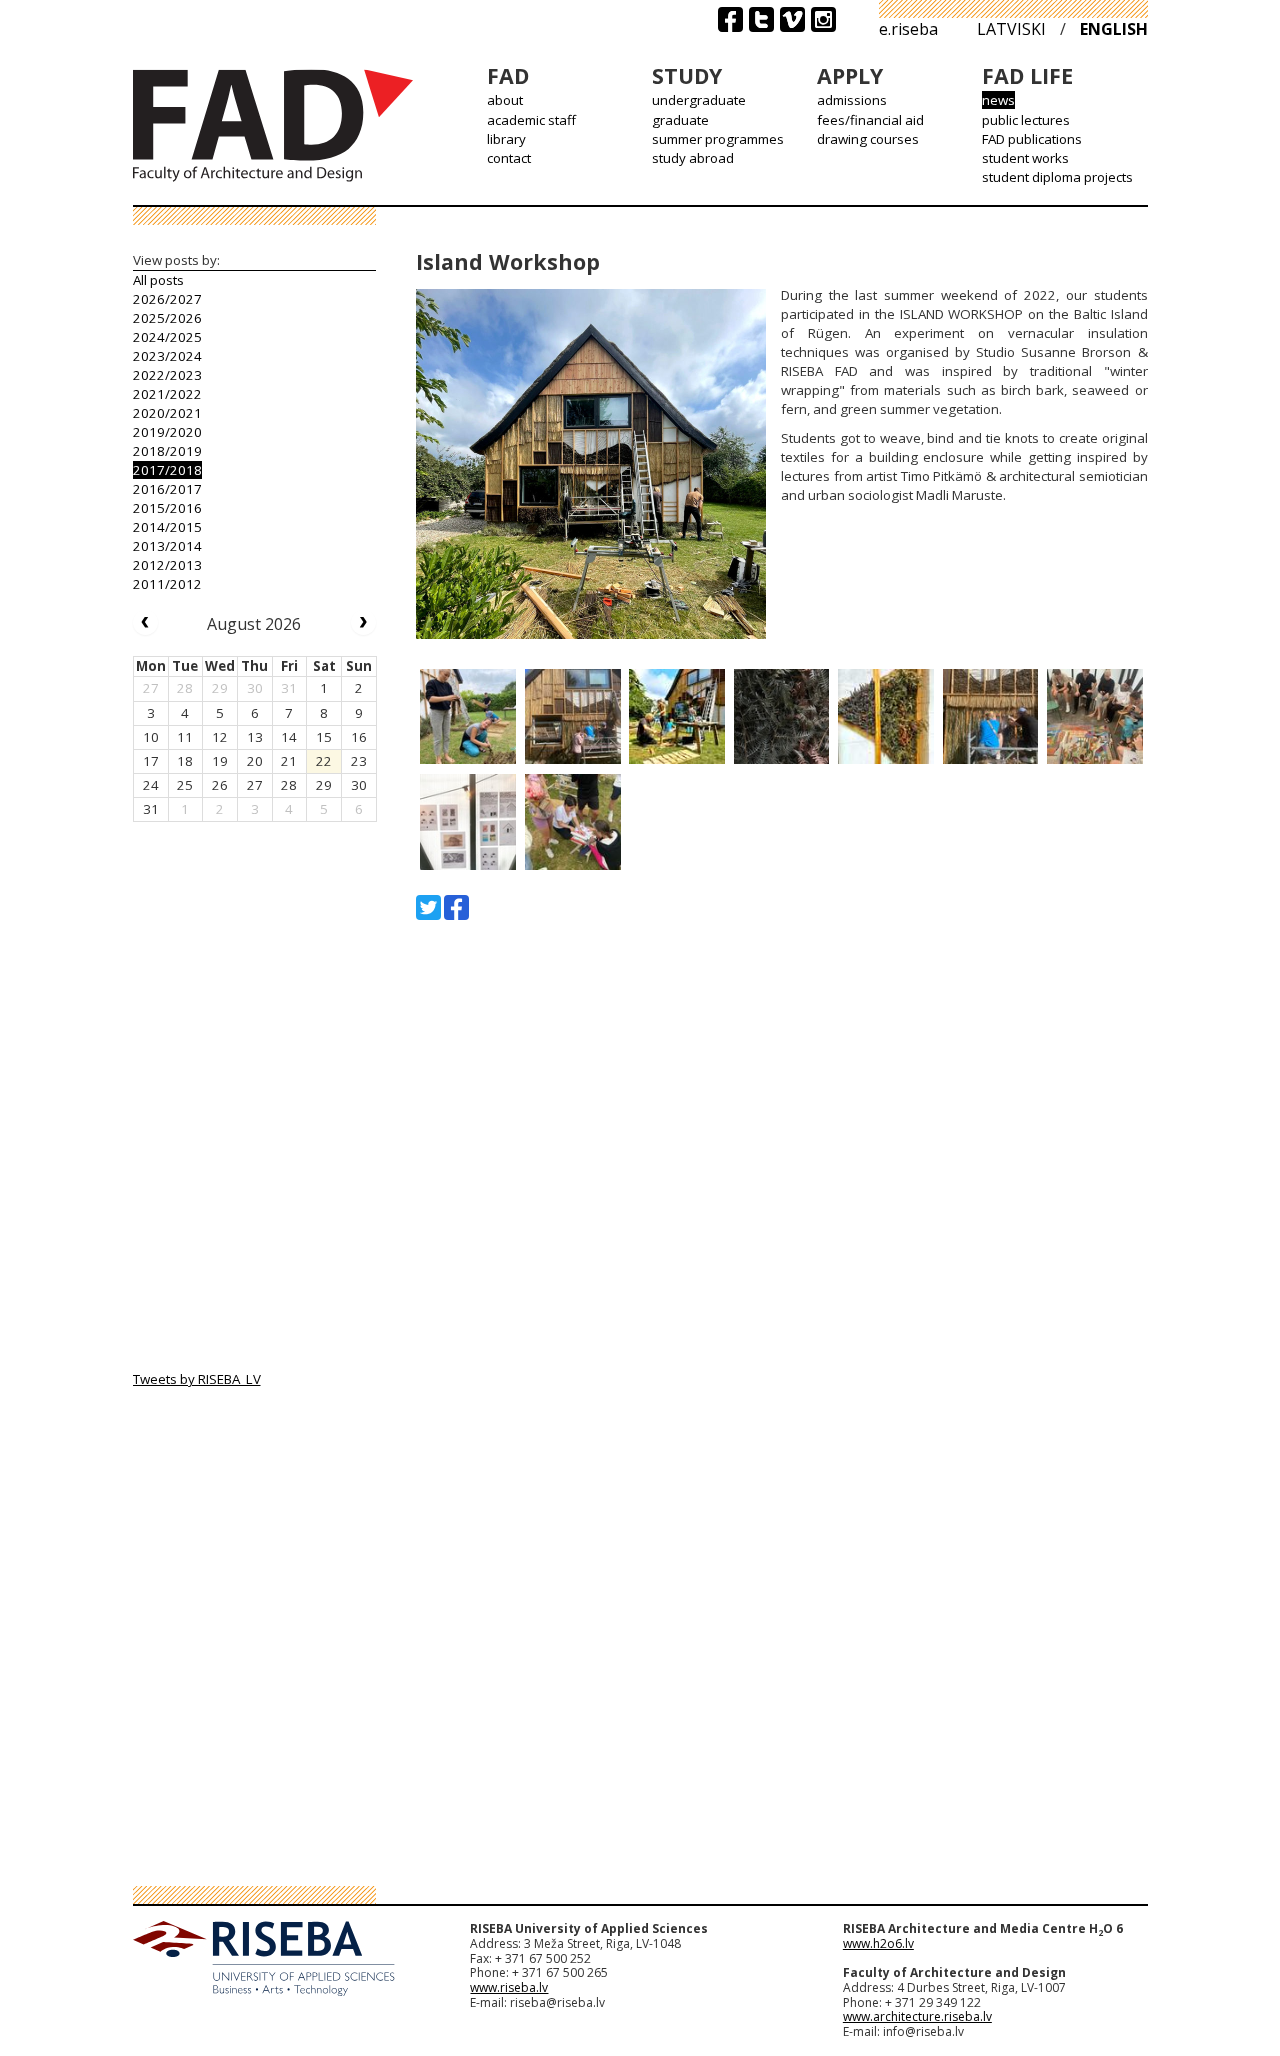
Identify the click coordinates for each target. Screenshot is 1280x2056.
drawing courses (868, 139)
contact (509, 158)
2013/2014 (167, 546)
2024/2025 (167, 337)
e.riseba (908, 29)
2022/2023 (167, 375)
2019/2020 (167, 432)
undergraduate (699, 100)
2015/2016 (167, 508)
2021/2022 (167, 394)
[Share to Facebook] (456, 907)
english (1114, 29)
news (998, 100)
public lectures (1026, 120)
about (505, 100)
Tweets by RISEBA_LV (197, 1379)
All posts (158, 280)
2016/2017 (167, 489)
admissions (852, 100)
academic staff (531, 120)
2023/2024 (167, 356)
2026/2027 (167, 299)
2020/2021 (167, 413)
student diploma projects (1057, 177)
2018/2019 (167, 451)
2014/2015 (167, 527)
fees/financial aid (870, 120)
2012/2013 (167, 565)
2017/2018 (167, 470)
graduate (680, 120)
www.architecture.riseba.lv (917, 2016)
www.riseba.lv (509, 1987)
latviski (1011, 29)
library (506, 139)
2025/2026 (167, 318)
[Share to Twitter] (428, 907)
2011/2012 (167, 584)
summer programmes (718, 139)
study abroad (693, 158)
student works (1025, 158)
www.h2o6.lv (878, 1943)
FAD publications (1032, 139)
